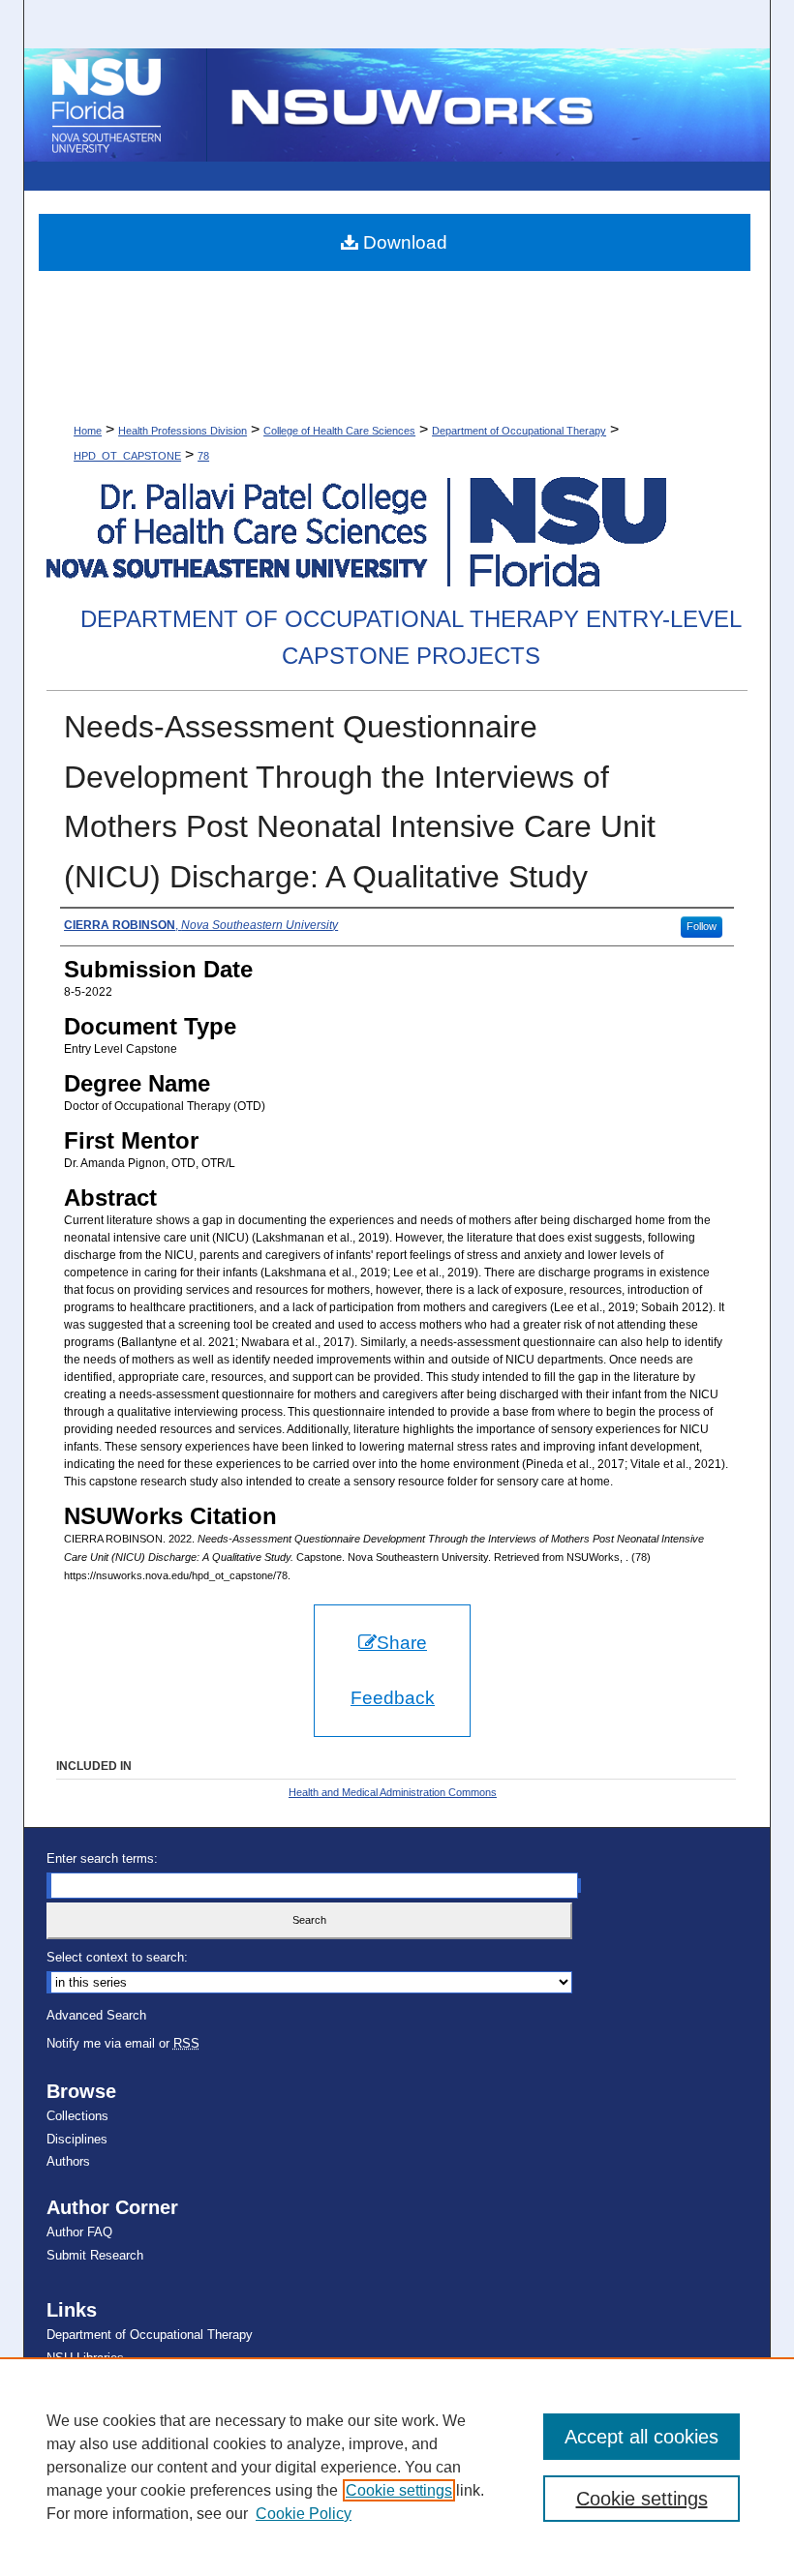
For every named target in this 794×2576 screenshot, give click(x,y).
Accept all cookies (641, 2437)
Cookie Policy (304, 2514)
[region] (397, 2467)
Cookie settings (399, 2490)
